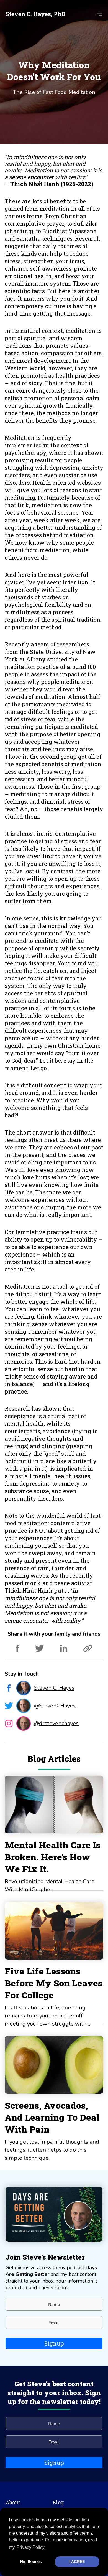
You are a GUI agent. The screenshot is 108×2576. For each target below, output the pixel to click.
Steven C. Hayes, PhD (35, 14)
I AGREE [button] (77, 2562)
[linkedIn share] (64, 1650)
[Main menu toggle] (98, 14)
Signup (54, 2343)
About (13, 2502)
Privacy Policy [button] (31, 2547)
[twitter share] (39, 1650)
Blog (58, 2502)
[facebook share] (17, 1650)
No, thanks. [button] (31, 2562)
